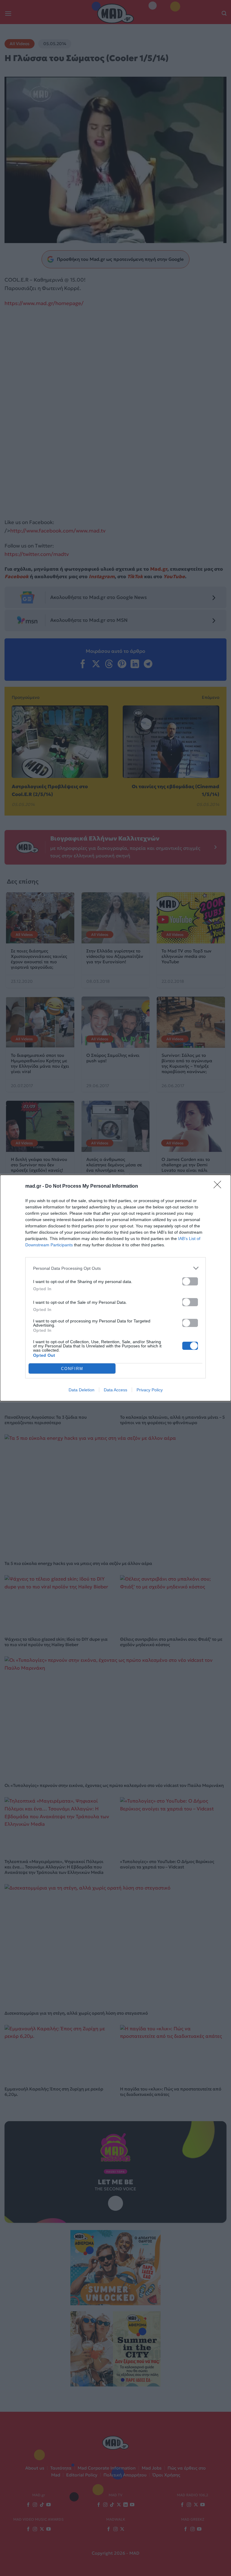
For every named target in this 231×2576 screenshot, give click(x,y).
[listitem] (115, 1268)
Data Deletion (82, 1390)
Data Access (115, 1390)
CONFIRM (72, 1369)
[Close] (219, 1186)
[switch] (190, 1281)
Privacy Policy (150, 1390)
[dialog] (115, 1288)
